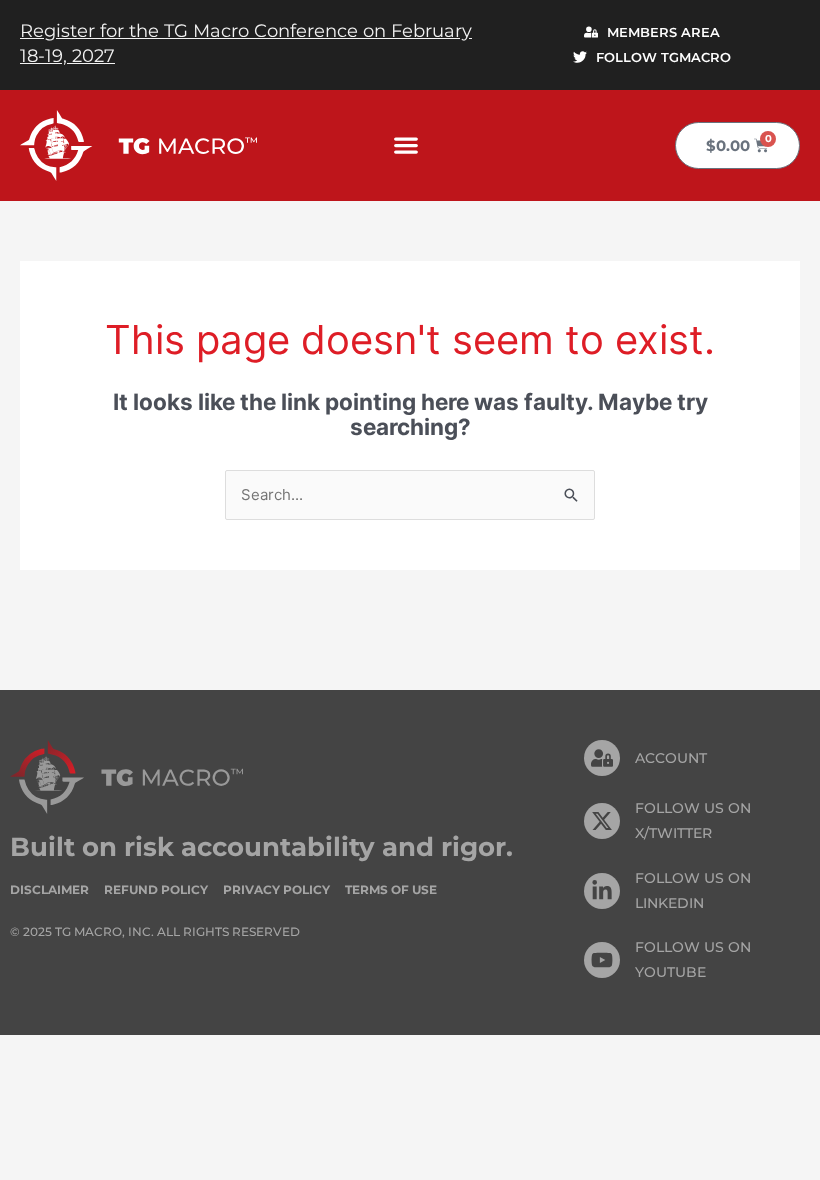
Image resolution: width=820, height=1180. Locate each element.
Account (671, 758)
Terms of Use (391, 889)
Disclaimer (49, 889)
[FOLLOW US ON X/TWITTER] (602, 821)
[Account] (602, 758)
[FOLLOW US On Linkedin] (602, 891)
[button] (406, 145)
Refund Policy (156, 889)
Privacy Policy (276, 889)
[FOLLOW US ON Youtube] (602, 960)
